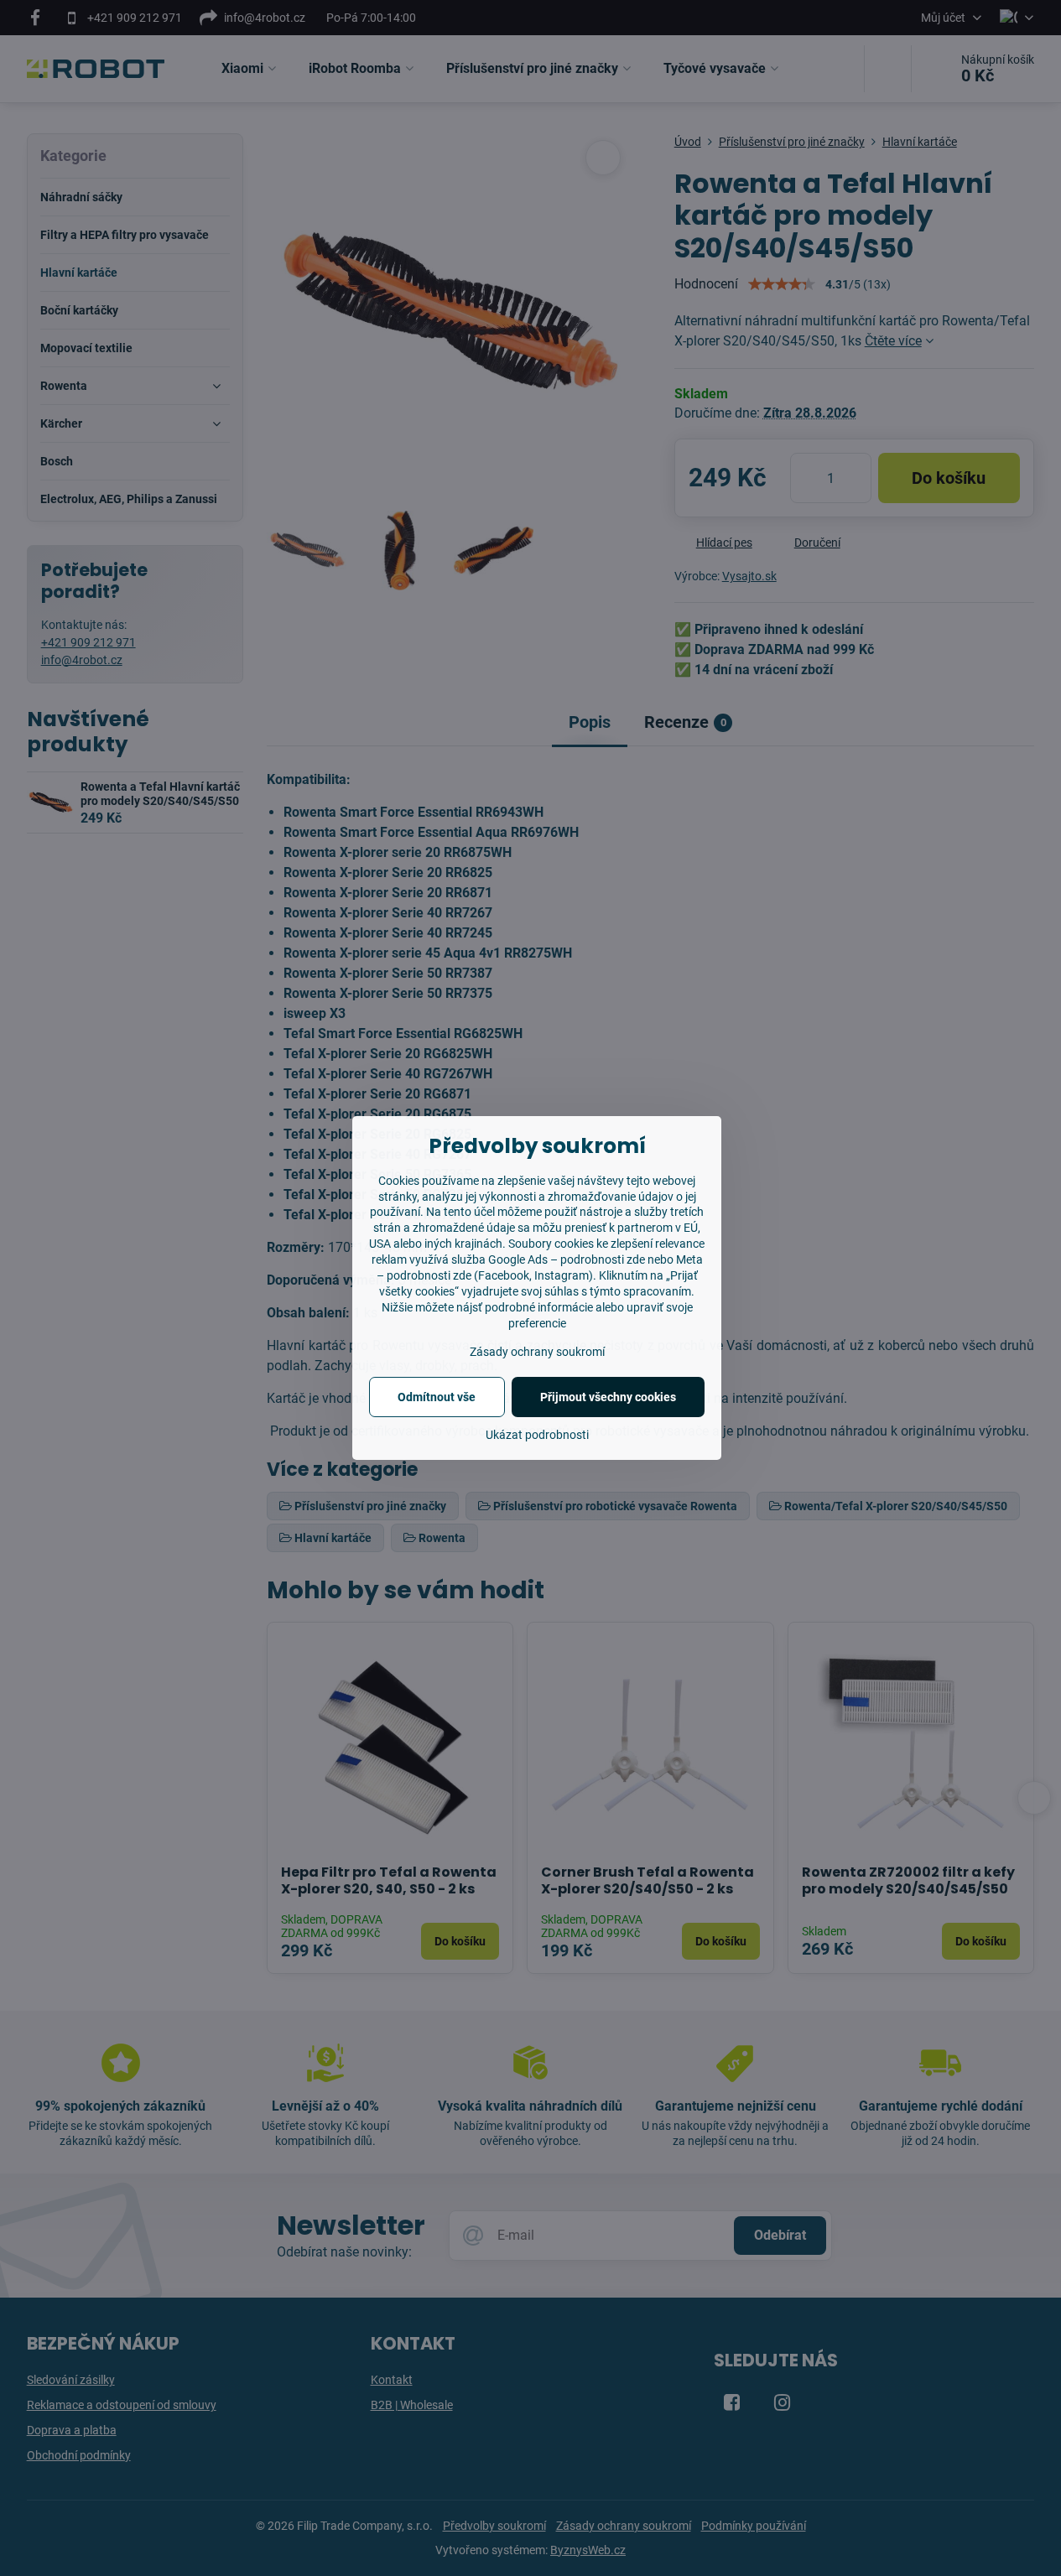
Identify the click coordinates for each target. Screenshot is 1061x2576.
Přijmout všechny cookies (608, 1397)
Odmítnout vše (437, 1397)
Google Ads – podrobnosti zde (567, 1259)
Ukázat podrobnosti (537, 1435)
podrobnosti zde (429, 1275)
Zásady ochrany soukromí (537, 1352)
